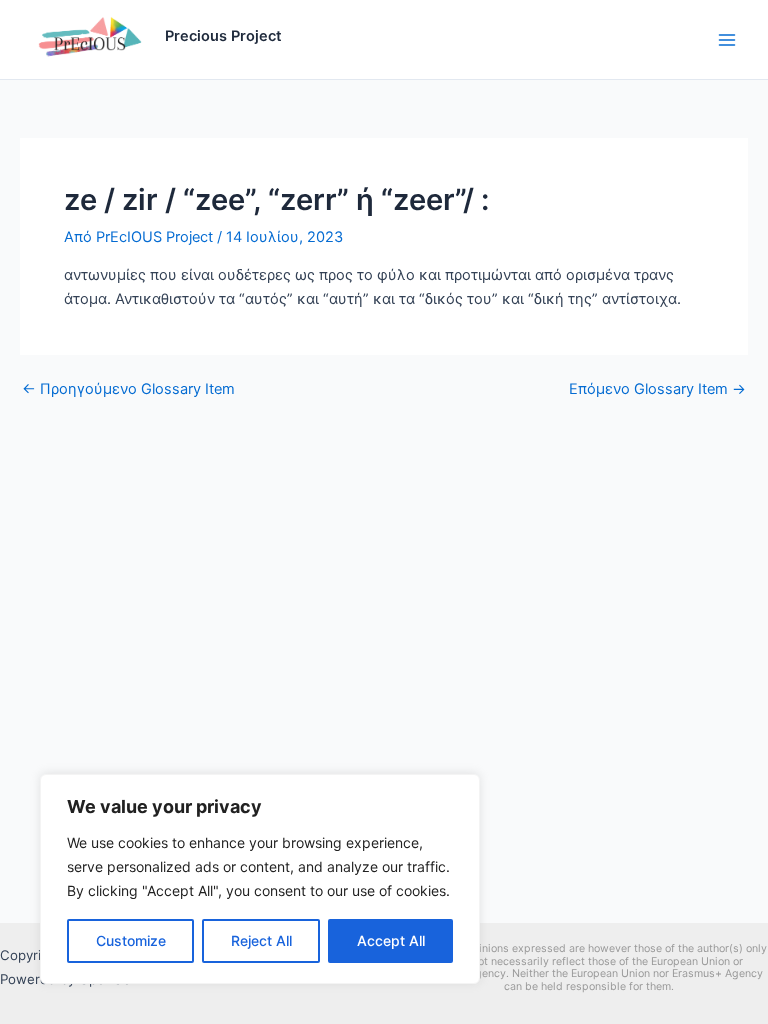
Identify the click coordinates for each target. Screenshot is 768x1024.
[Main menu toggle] (727, 40)
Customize (131, 940)
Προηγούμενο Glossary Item (128, 389)
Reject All (261, 940)
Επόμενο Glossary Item (657, 389)
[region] (260, 879)
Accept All (391, 940)
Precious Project (223, 36)
